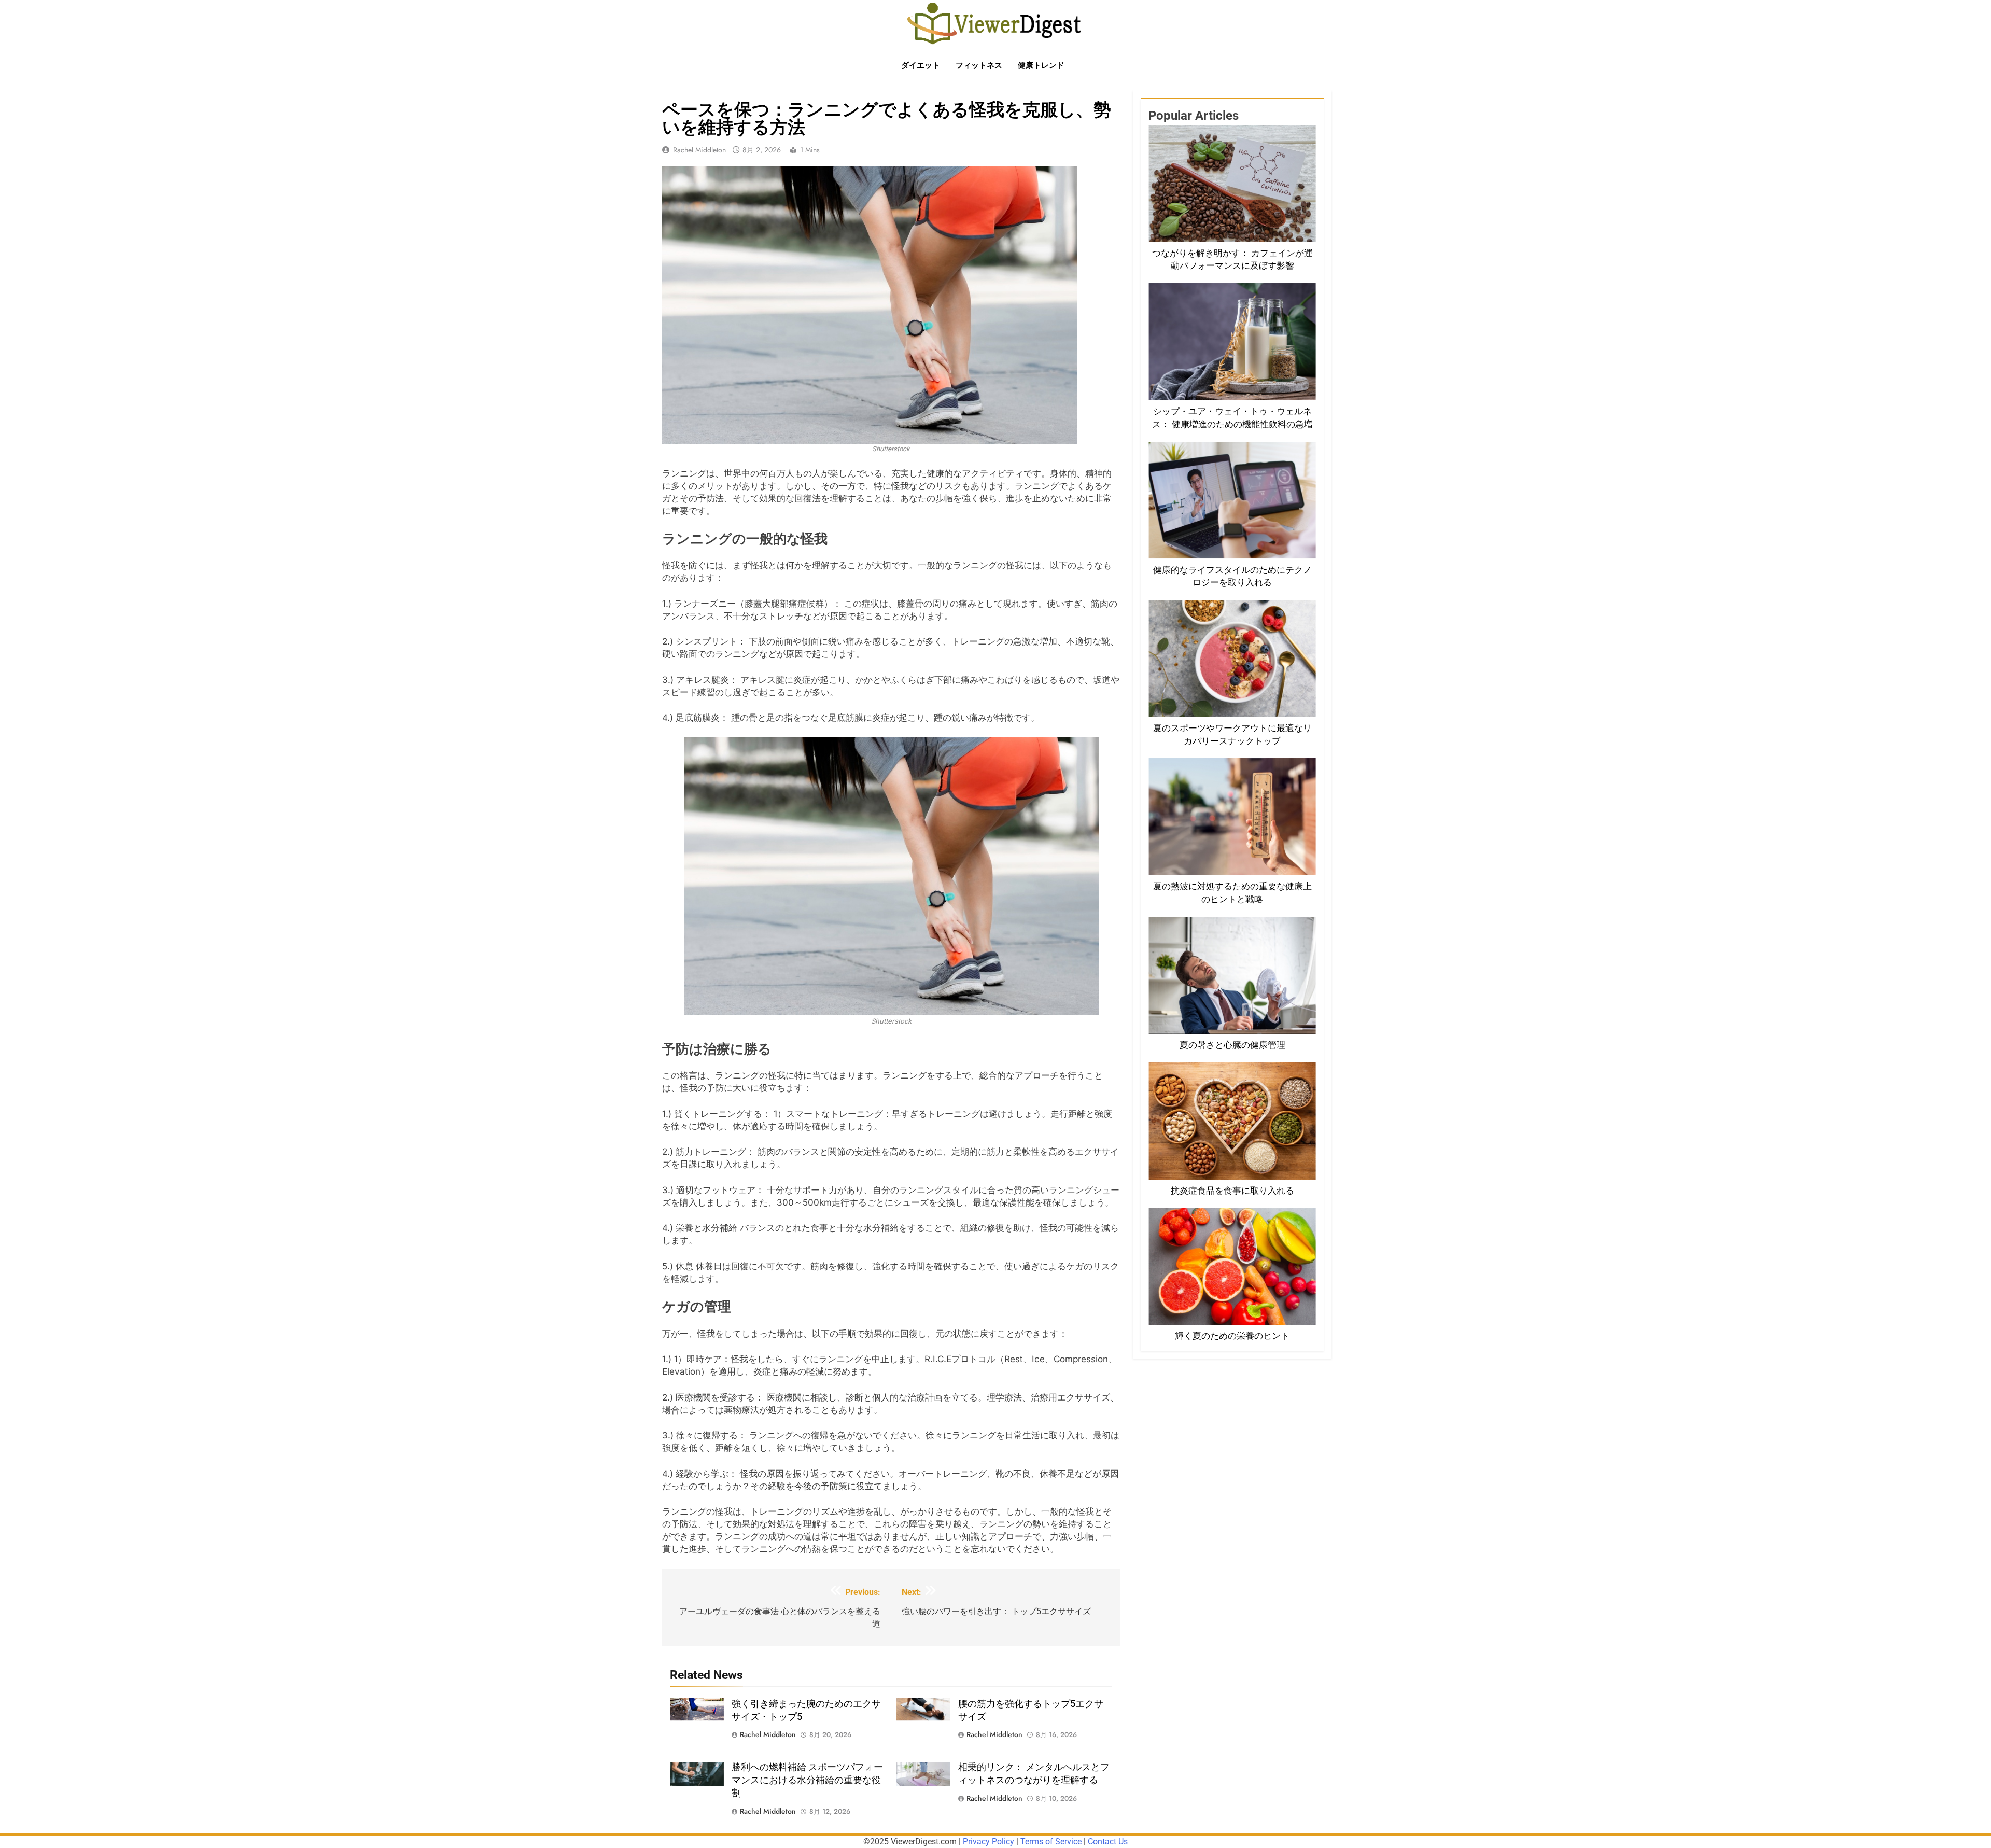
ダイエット (921, 65)
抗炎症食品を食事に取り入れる (1232, 1191)
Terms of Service (1051, 1842)
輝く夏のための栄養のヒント (1232, 1336)
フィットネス (979, 65)
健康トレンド (1041, 65)
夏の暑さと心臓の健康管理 (1232, 1045)
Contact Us (1108, 1842)
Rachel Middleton (699, 150)
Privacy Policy (989, 1842)
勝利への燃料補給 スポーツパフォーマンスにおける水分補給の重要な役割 (807, 1780)
